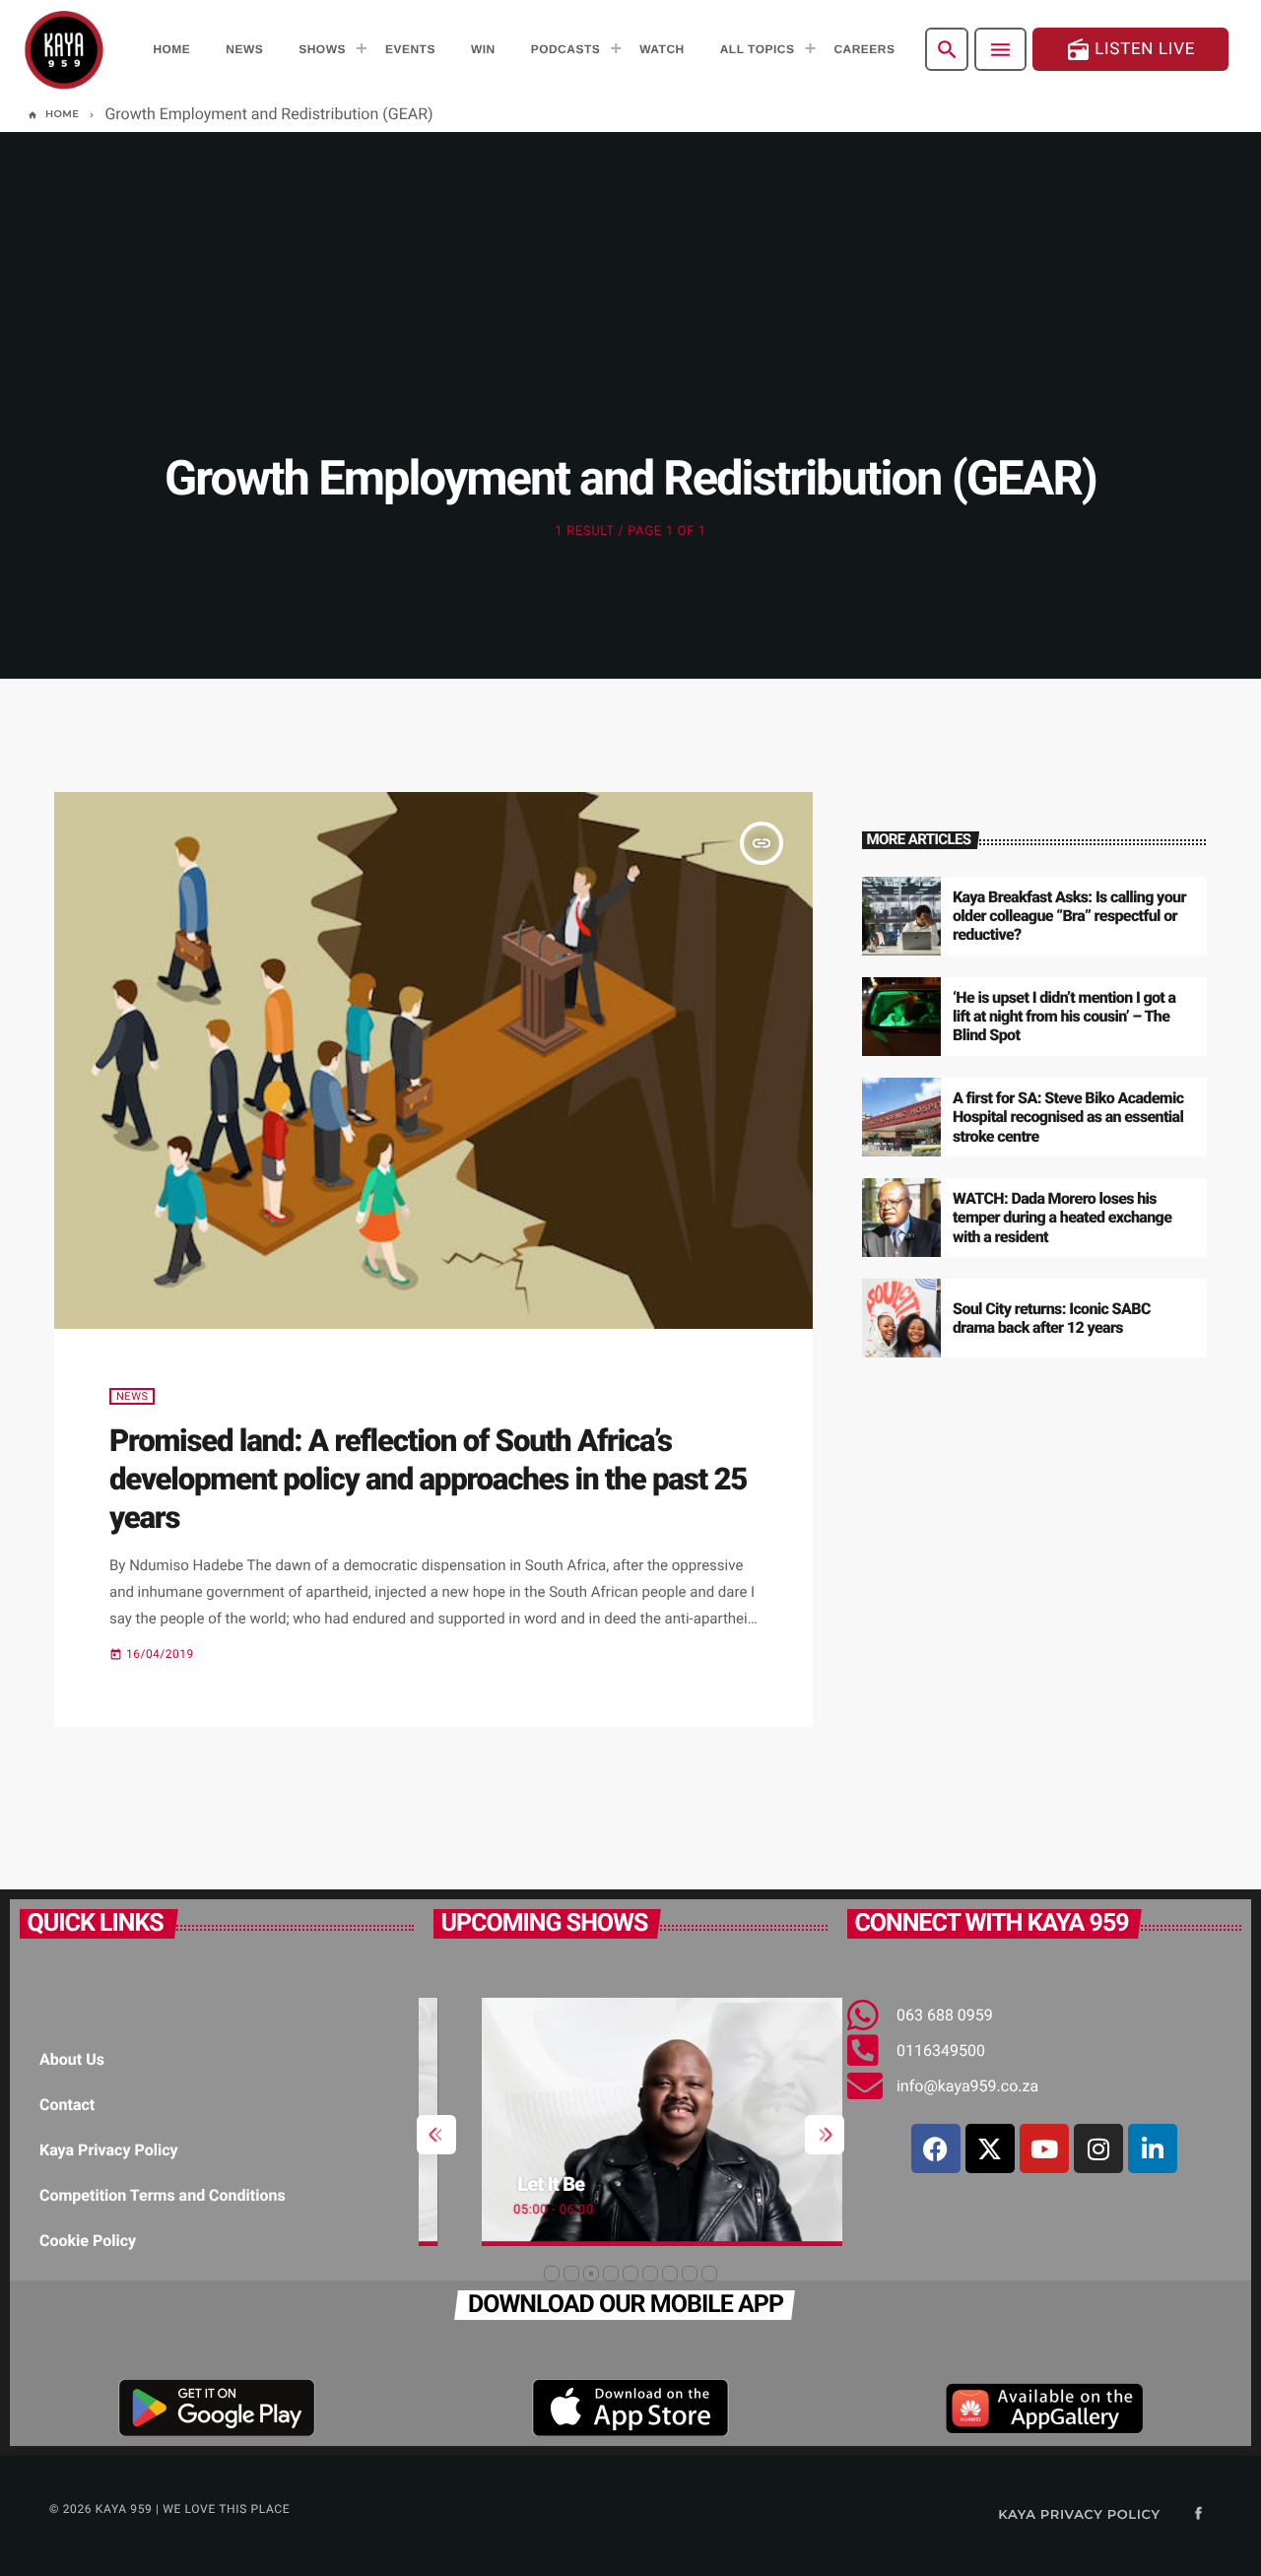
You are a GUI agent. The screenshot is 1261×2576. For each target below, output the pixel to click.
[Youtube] (1044, 2148)
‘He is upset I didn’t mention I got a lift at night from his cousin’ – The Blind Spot (1064, 1016)
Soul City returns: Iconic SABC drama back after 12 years (1052, 1318)
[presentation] (436, 2135)
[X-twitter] (990, 2148)
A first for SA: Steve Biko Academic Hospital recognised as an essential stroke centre (1068, 1117)
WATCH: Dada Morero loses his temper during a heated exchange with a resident (1062, 1217)
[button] (552, 2274)
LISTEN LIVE (1130, 50)
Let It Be (501, 2184)
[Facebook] (936, 2148)
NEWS (132, 1396)
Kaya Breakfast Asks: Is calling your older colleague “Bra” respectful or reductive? (1069, 916)
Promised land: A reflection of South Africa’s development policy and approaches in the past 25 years (428, 1480)
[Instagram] (1098, 2148)
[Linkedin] (1153, 2148)
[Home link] (64, 49)
